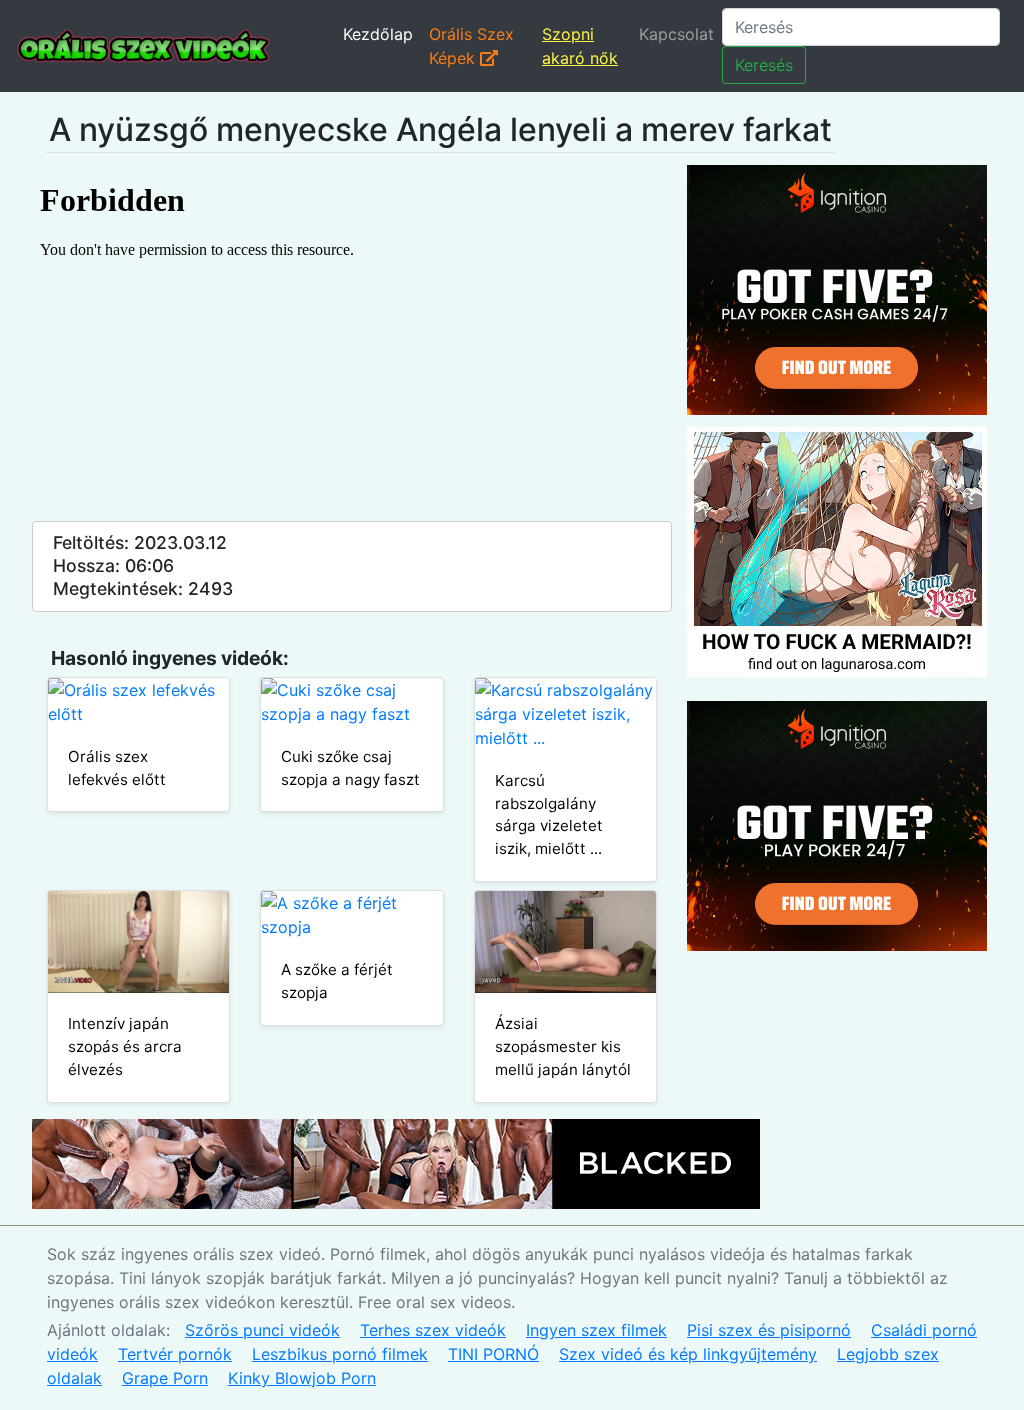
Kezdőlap (378, 34)
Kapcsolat (676, 34)
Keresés (764, 65)
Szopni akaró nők (580, 46)
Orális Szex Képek (471, 46)
